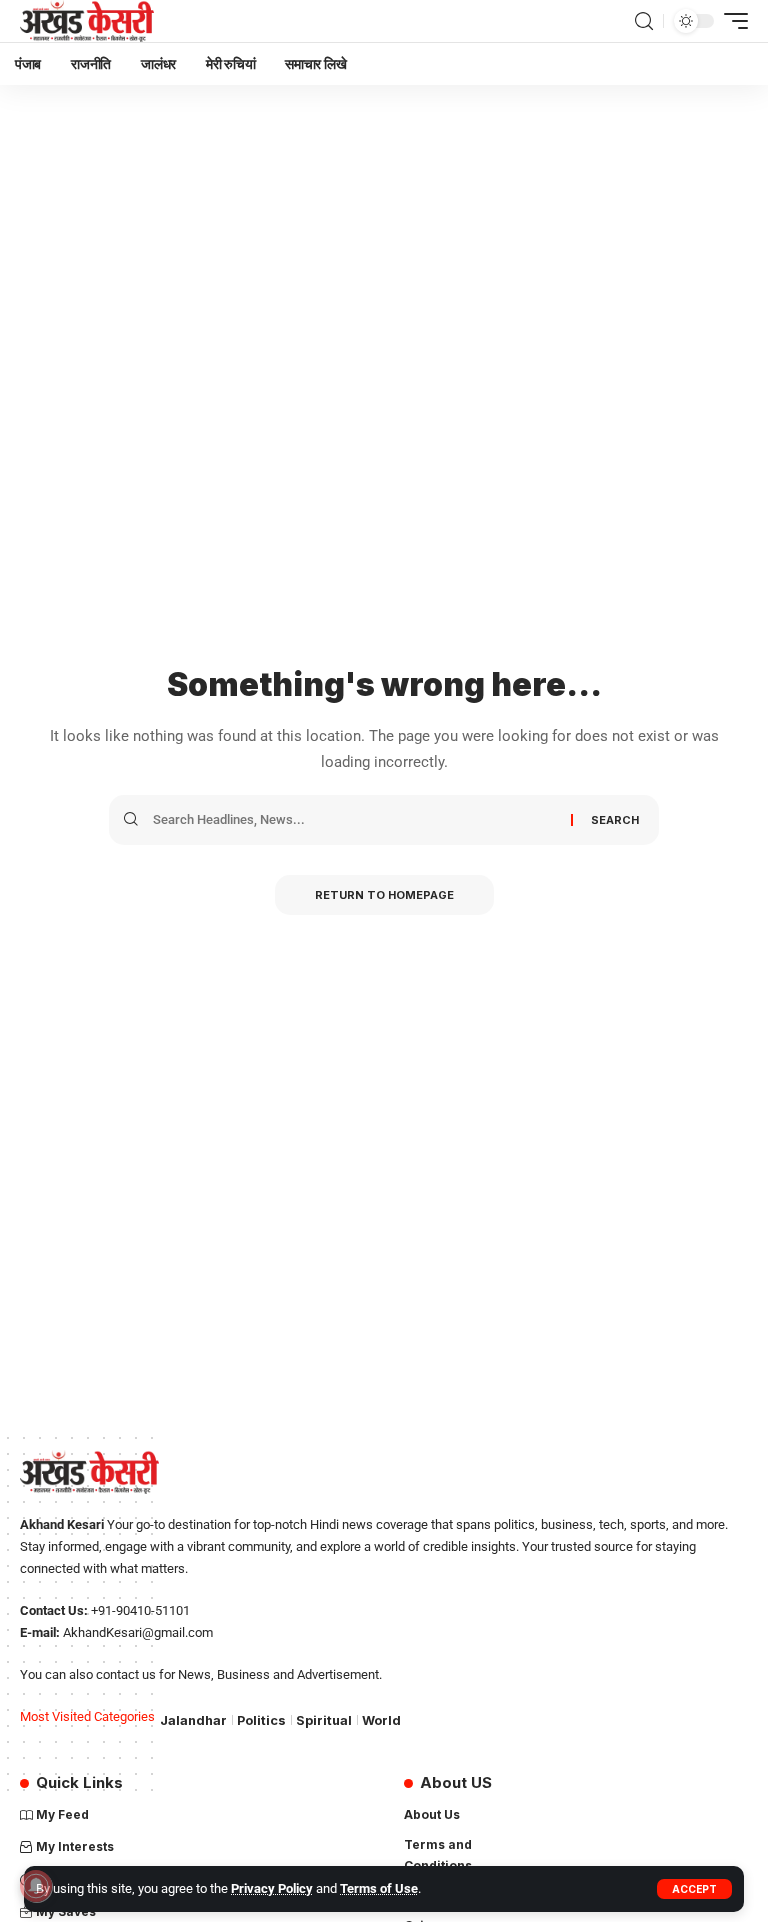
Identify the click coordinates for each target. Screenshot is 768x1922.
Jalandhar (193, 1720)
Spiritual (324, 1720)
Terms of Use (379, 1888)
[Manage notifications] (36, 1886)
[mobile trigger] (731, 21)
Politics (261, 1720)
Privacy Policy (272, 1888)
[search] (644, 21)
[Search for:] (354, 820)
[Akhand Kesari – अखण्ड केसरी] (87, 21)
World (381, 1720)
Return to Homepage (384, 895)
